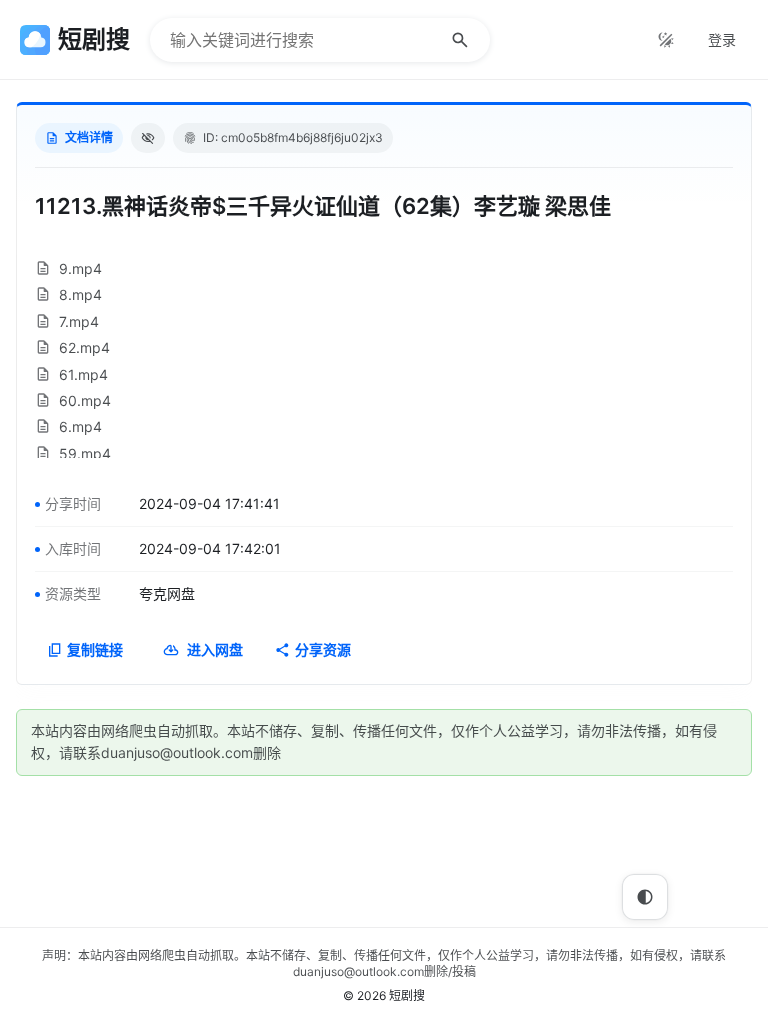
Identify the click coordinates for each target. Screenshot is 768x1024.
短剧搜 (407, 995)
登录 (722, 39)
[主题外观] (666, 40)
